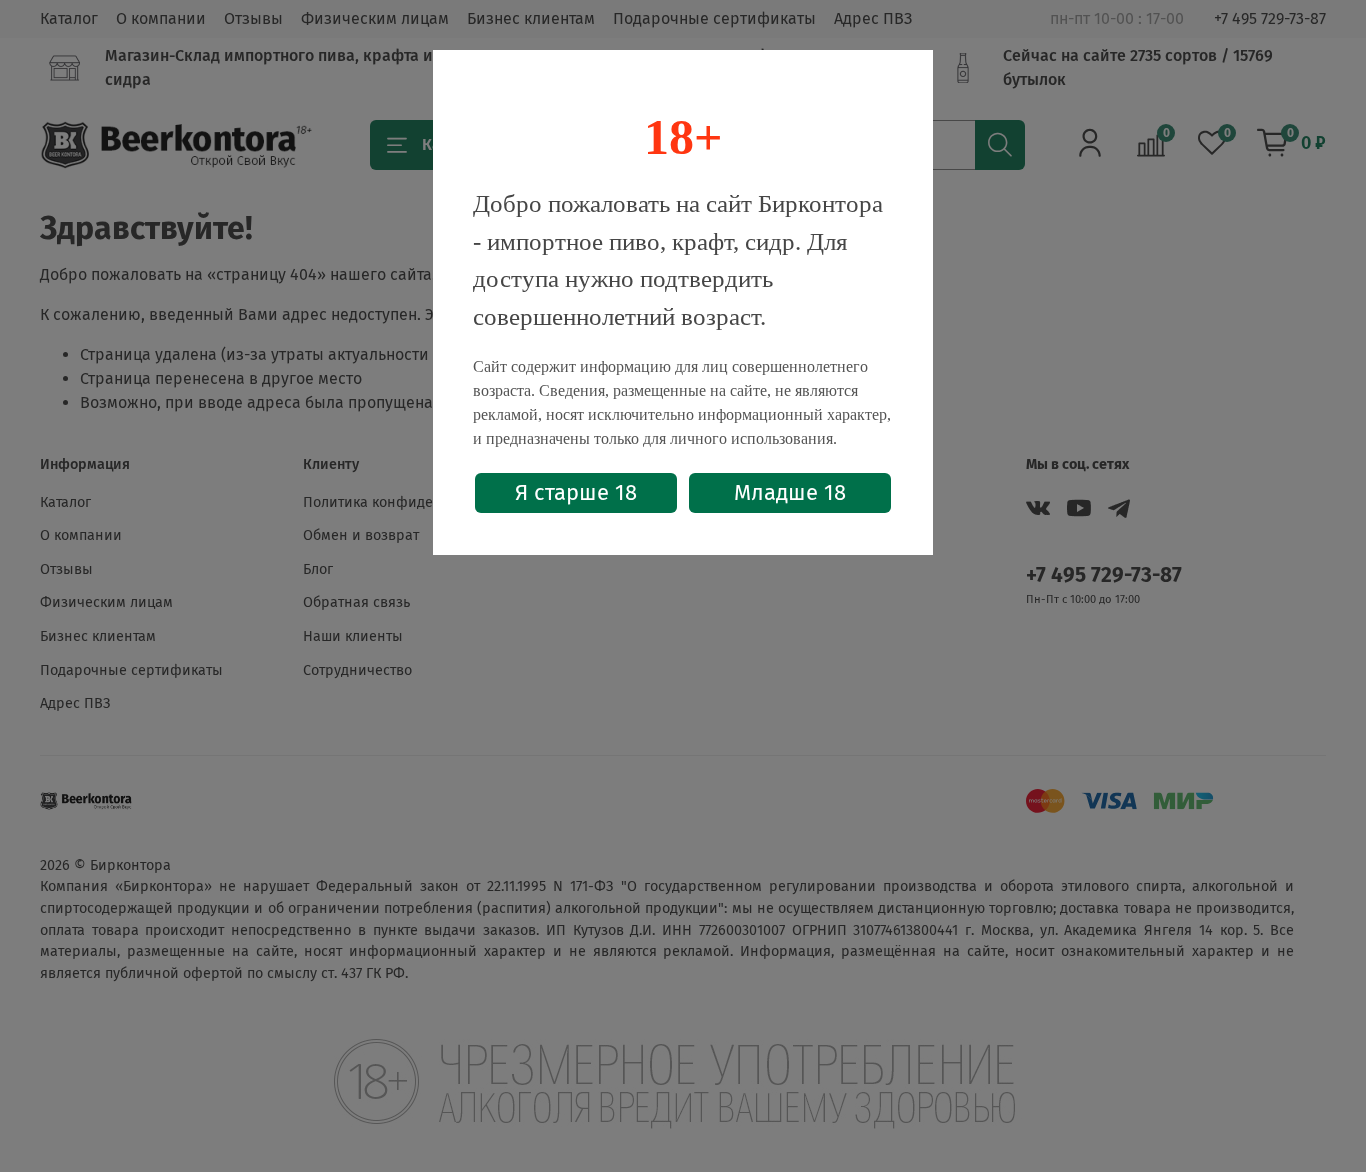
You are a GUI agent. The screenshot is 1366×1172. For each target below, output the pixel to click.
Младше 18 (790, 492)
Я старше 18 (576, 492)
